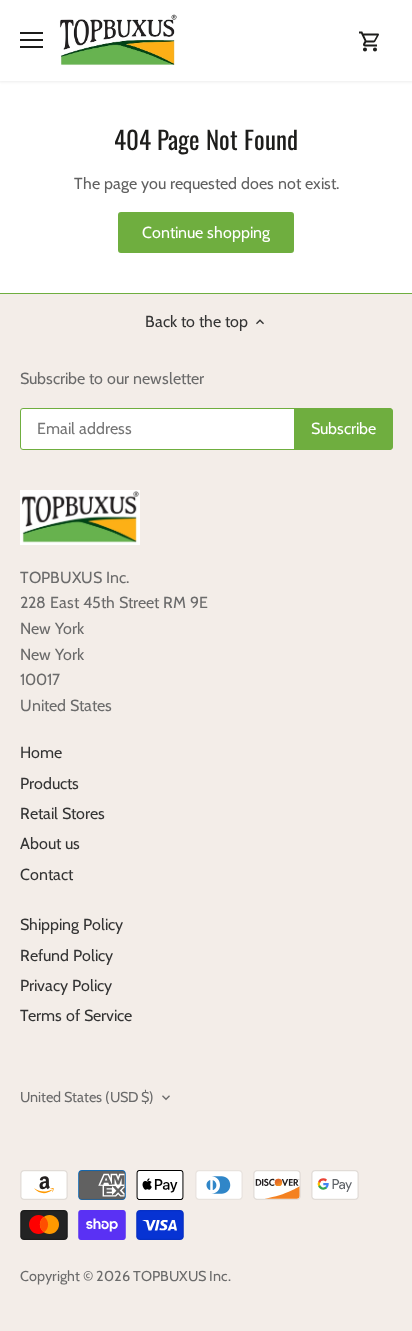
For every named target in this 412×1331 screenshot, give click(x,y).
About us (50, 843)
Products (49, 783)
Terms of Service (76, 1015)
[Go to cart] (370, 40)
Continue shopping (206, 232)
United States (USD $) (87, 1097)
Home (41, 752)
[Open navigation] (31, 40)
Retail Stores (62, 813)
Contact (46, 874)
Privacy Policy (66, 985)
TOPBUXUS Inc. (182, 1276)
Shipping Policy (71, 924)
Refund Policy (66, 955)
